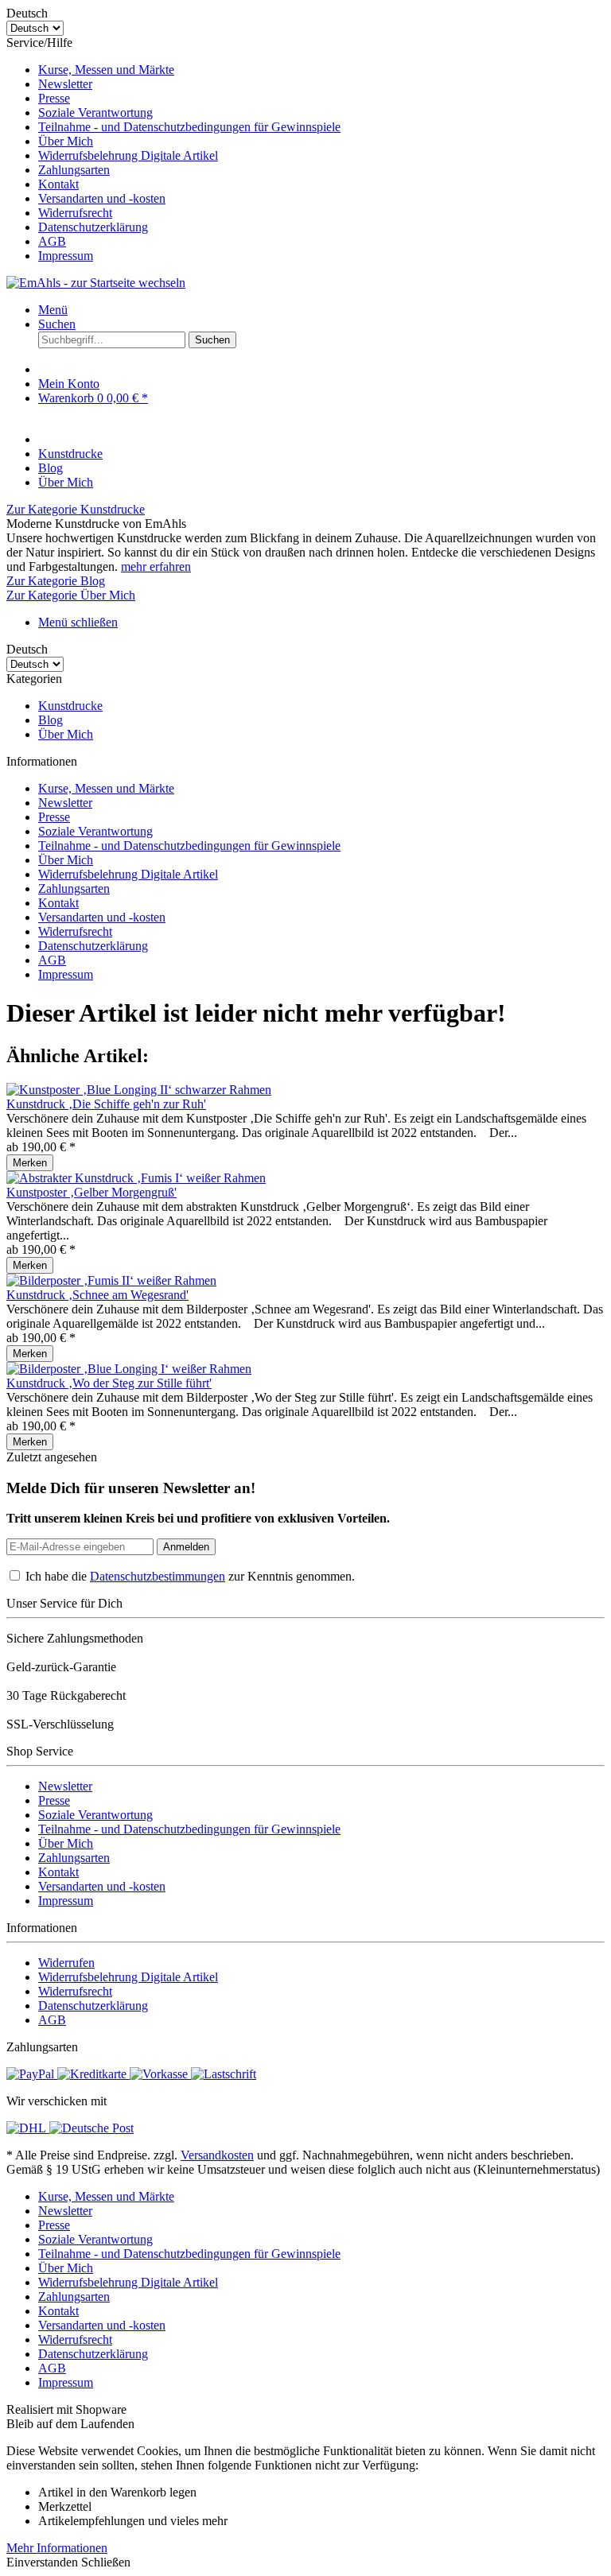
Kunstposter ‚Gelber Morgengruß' (91, 1192)
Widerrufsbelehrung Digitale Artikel (128, 155)
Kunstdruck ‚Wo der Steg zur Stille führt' (109, 1383)
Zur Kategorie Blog (56, 581)
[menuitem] (321, 70)
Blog (51, 720)
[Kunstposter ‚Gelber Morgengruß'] (136, 1178)
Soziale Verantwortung (95, 113)
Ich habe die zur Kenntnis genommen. (190, 1576)
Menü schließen (78, 622)
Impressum (66, 256)
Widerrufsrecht (75, 213)
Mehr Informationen (57, 2548)
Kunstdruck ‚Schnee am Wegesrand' (97, 1295)
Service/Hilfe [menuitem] (173, 149)
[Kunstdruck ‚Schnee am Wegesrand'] (111, 1280)
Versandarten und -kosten (102, 198)
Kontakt (58, 184)
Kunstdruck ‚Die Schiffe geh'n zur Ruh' (106, 1104)
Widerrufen (66, 1963)
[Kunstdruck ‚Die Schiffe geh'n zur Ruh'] (139, 1090)
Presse (54, 98)
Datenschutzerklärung (93, 227)
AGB (52, 241)
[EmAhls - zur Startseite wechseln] (96, 283)
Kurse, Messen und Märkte (106, 70)
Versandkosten (217, 2155)
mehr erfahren (156, 566)
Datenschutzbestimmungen (158, 1576)
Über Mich (66, 141)
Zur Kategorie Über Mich (71, 595)
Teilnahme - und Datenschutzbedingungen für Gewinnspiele (189, 127)
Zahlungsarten (74, 170)
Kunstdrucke (70, 706)
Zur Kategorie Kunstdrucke (76, 509)
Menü (53, 310)
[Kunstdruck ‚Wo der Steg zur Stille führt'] (129, 1369)
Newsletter (65, 84)
